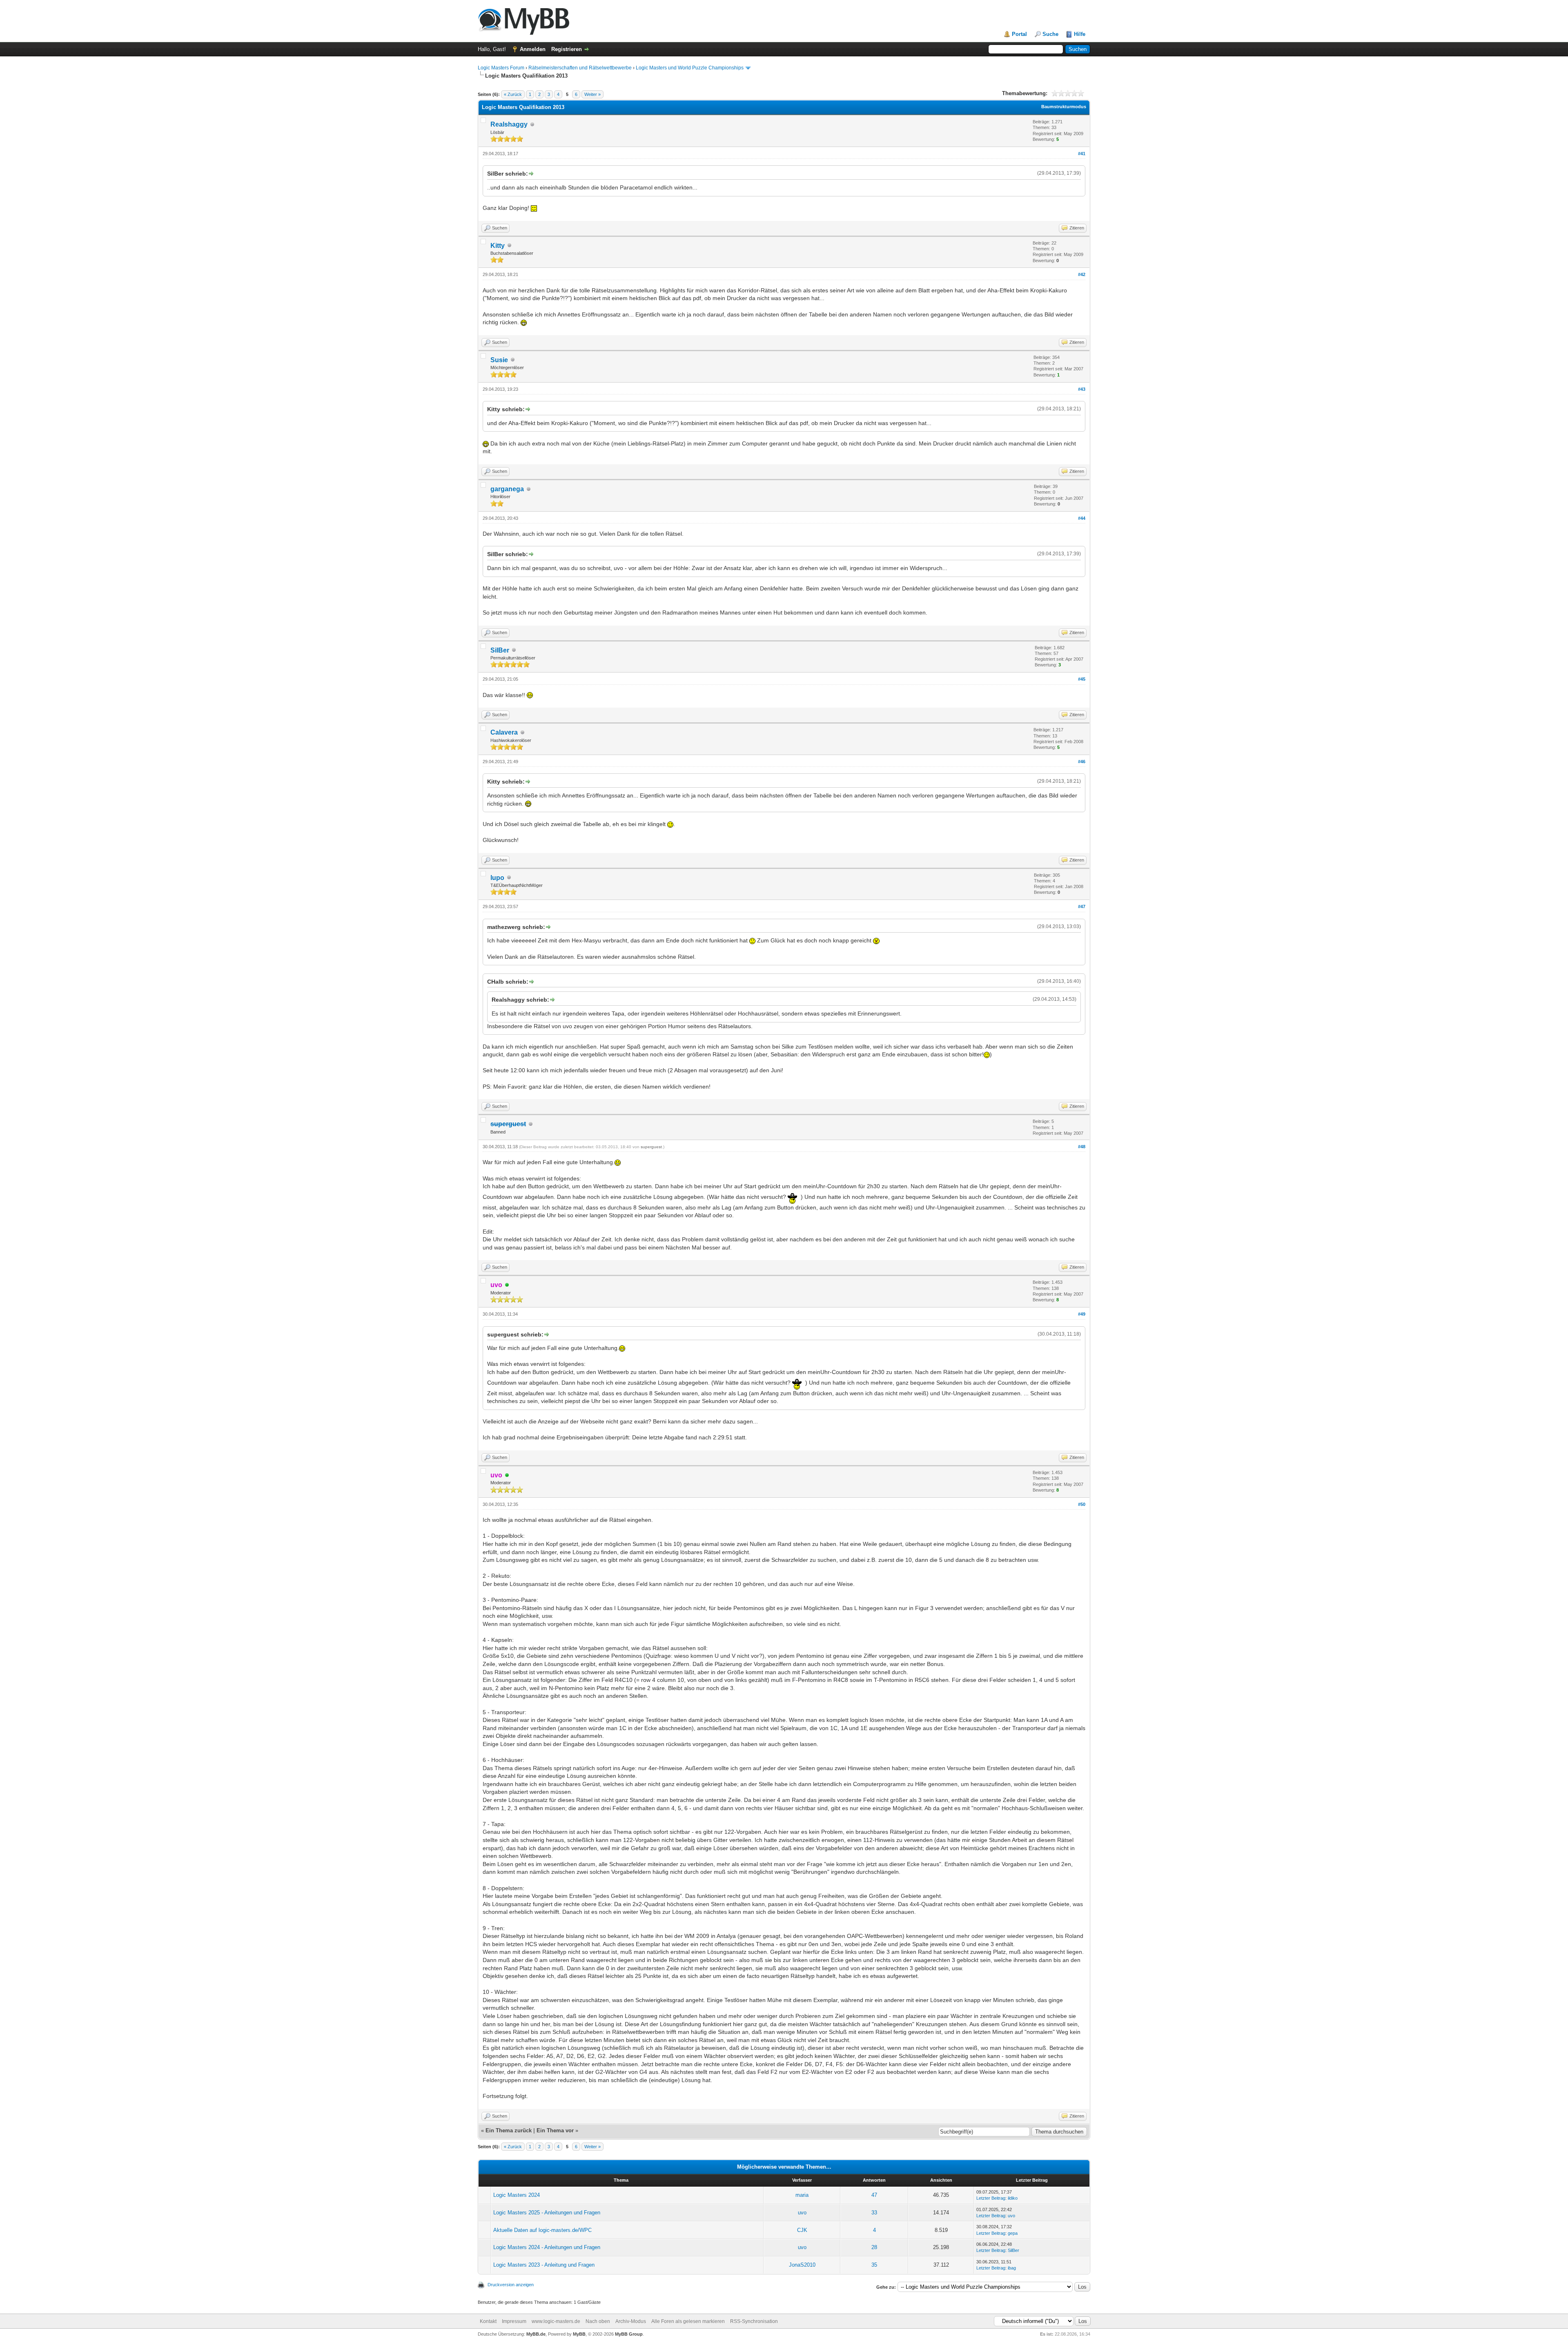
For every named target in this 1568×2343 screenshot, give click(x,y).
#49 (1082, 1314)
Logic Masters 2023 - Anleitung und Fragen (544, 2265)
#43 (1082, 389)
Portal (1019, 34)
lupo (497, 878)
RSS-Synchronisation (754, 2321)
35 (874, 2265)
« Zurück (513, 94)
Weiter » (592, 94)
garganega (507, 489)
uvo (802, 2213)
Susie (499, 360)
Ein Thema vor (555, 2130)
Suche (1050, 34)
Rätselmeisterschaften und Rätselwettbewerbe (580, 68)
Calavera (504, 732)
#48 (1082, 1147)
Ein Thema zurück (509, 2130)
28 (874, 2247)
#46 (1082, 762)
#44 (1082, 518)
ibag (1012, 2268)
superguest (651, 1147)
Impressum (514, 2321)
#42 (1082, 274)
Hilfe (1080, 34)
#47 (1082, 906)
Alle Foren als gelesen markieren (688, 2321)
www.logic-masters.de (556, 2321)
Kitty (498, 246)
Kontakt (488, 2321)
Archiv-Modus (631, 2321)
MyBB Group (629, 2334)
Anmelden (533, 49)
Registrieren (567, 49)
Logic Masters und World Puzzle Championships (690, 68)
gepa (1013, 2233)
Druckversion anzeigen (511, 2285)
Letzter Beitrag (991, 2198)
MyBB (579, 2334)
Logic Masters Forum (501, 68)
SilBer (500, 650)
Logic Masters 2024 (517, 2195)
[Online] (507, 1285)
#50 (1082, 1504)
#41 (1082, 154)
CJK (802, 2230)
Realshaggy (509, 124)
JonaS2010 (802, 2265)
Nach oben (598, 2321)
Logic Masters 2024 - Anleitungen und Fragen (547, 2247)
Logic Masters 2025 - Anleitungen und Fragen (547, 2213)
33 (874, 2213)
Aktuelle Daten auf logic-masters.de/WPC (542, 2230)
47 (874, 2195)
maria (802, 2195)
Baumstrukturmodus (1064, 107)
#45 (1082, 679)
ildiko (1013, 2198)
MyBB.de (536, 2334)
